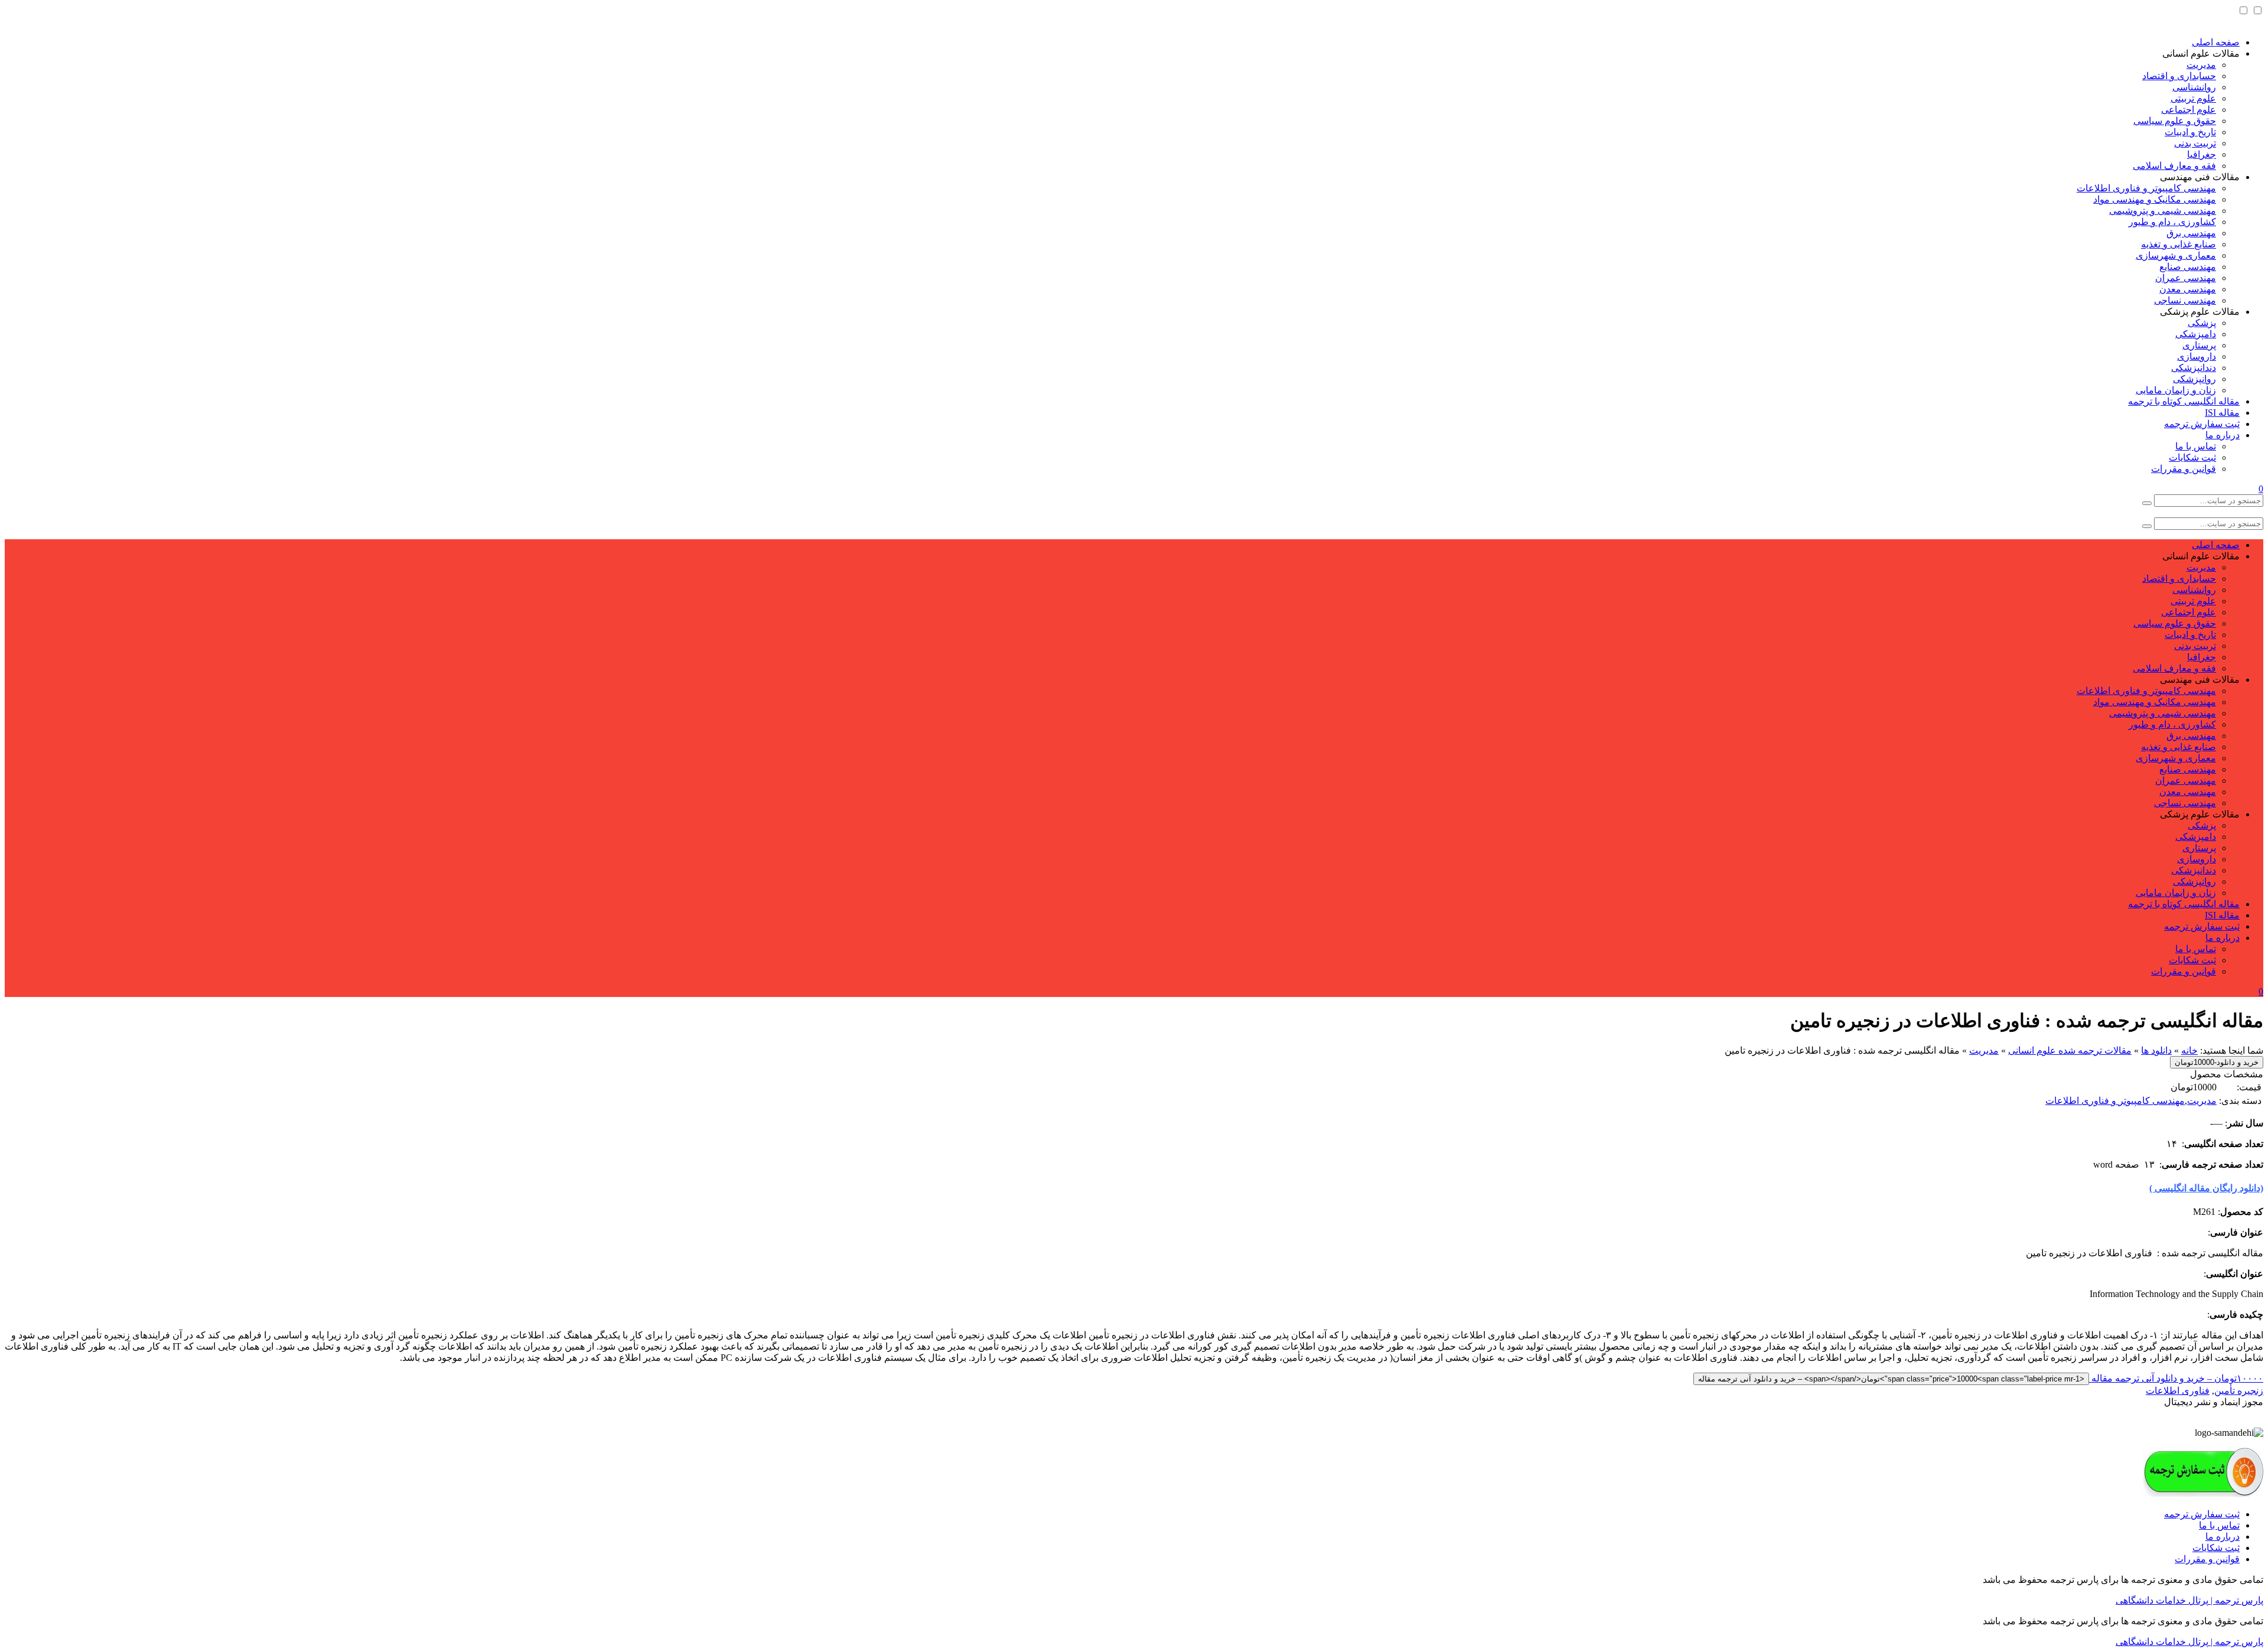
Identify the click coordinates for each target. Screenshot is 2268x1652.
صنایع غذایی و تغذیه (2179, 244)
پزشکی (2202, 323)
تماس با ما (2196, 446)
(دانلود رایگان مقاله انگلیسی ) (2206, 1188)
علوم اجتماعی (2189, 110)
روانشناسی (2194, 87)
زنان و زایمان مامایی (2176, 390)
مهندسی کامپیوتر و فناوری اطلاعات (2146, 188)
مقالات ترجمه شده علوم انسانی (2070, 1050)
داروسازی (2197, 356)
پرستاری (2199, 345)
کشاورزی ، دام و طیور (2172, 222)
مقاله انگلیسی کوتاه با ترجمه (2184, 401)
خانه (2189, 1050)
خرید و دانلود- (2217, 1062)
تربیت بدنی (2195, 143)
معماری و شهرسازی (2176, 255)
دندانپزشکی (2194, 368)
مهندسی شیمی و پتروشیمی (2163, 211)
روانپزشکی (2194, 379)
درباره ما (2223, 435)
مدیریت (2201, 65)
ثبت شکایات (2192, 457)
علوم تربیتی (2193, 98)
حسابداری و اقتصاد (2179, 76)
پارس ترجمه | (2236, 1600)
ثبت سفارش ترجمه (2202, 424)
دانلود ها (2156, 1050)
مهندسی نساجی (2185, 300)
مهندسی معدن (2188, 289)
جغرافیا (2202, 154)
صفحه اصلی (2216, 42)
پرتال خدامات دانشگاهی (2162, 1600)
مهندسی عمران (2186, 278)
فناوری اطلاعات (2178, 1391)
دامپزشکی (2196, 334)
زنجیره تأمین (2239, 1391)
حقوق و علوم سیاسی (2175, 121)
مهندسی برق (2191, 233)
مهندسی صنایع (2188, 267)
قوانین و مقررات (2184, 469)
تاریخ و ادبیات (2190, 132)
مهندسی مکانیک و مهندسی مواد (2155, 199)
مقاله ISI (2222, 413)
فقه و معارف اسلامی (2174, 166)
